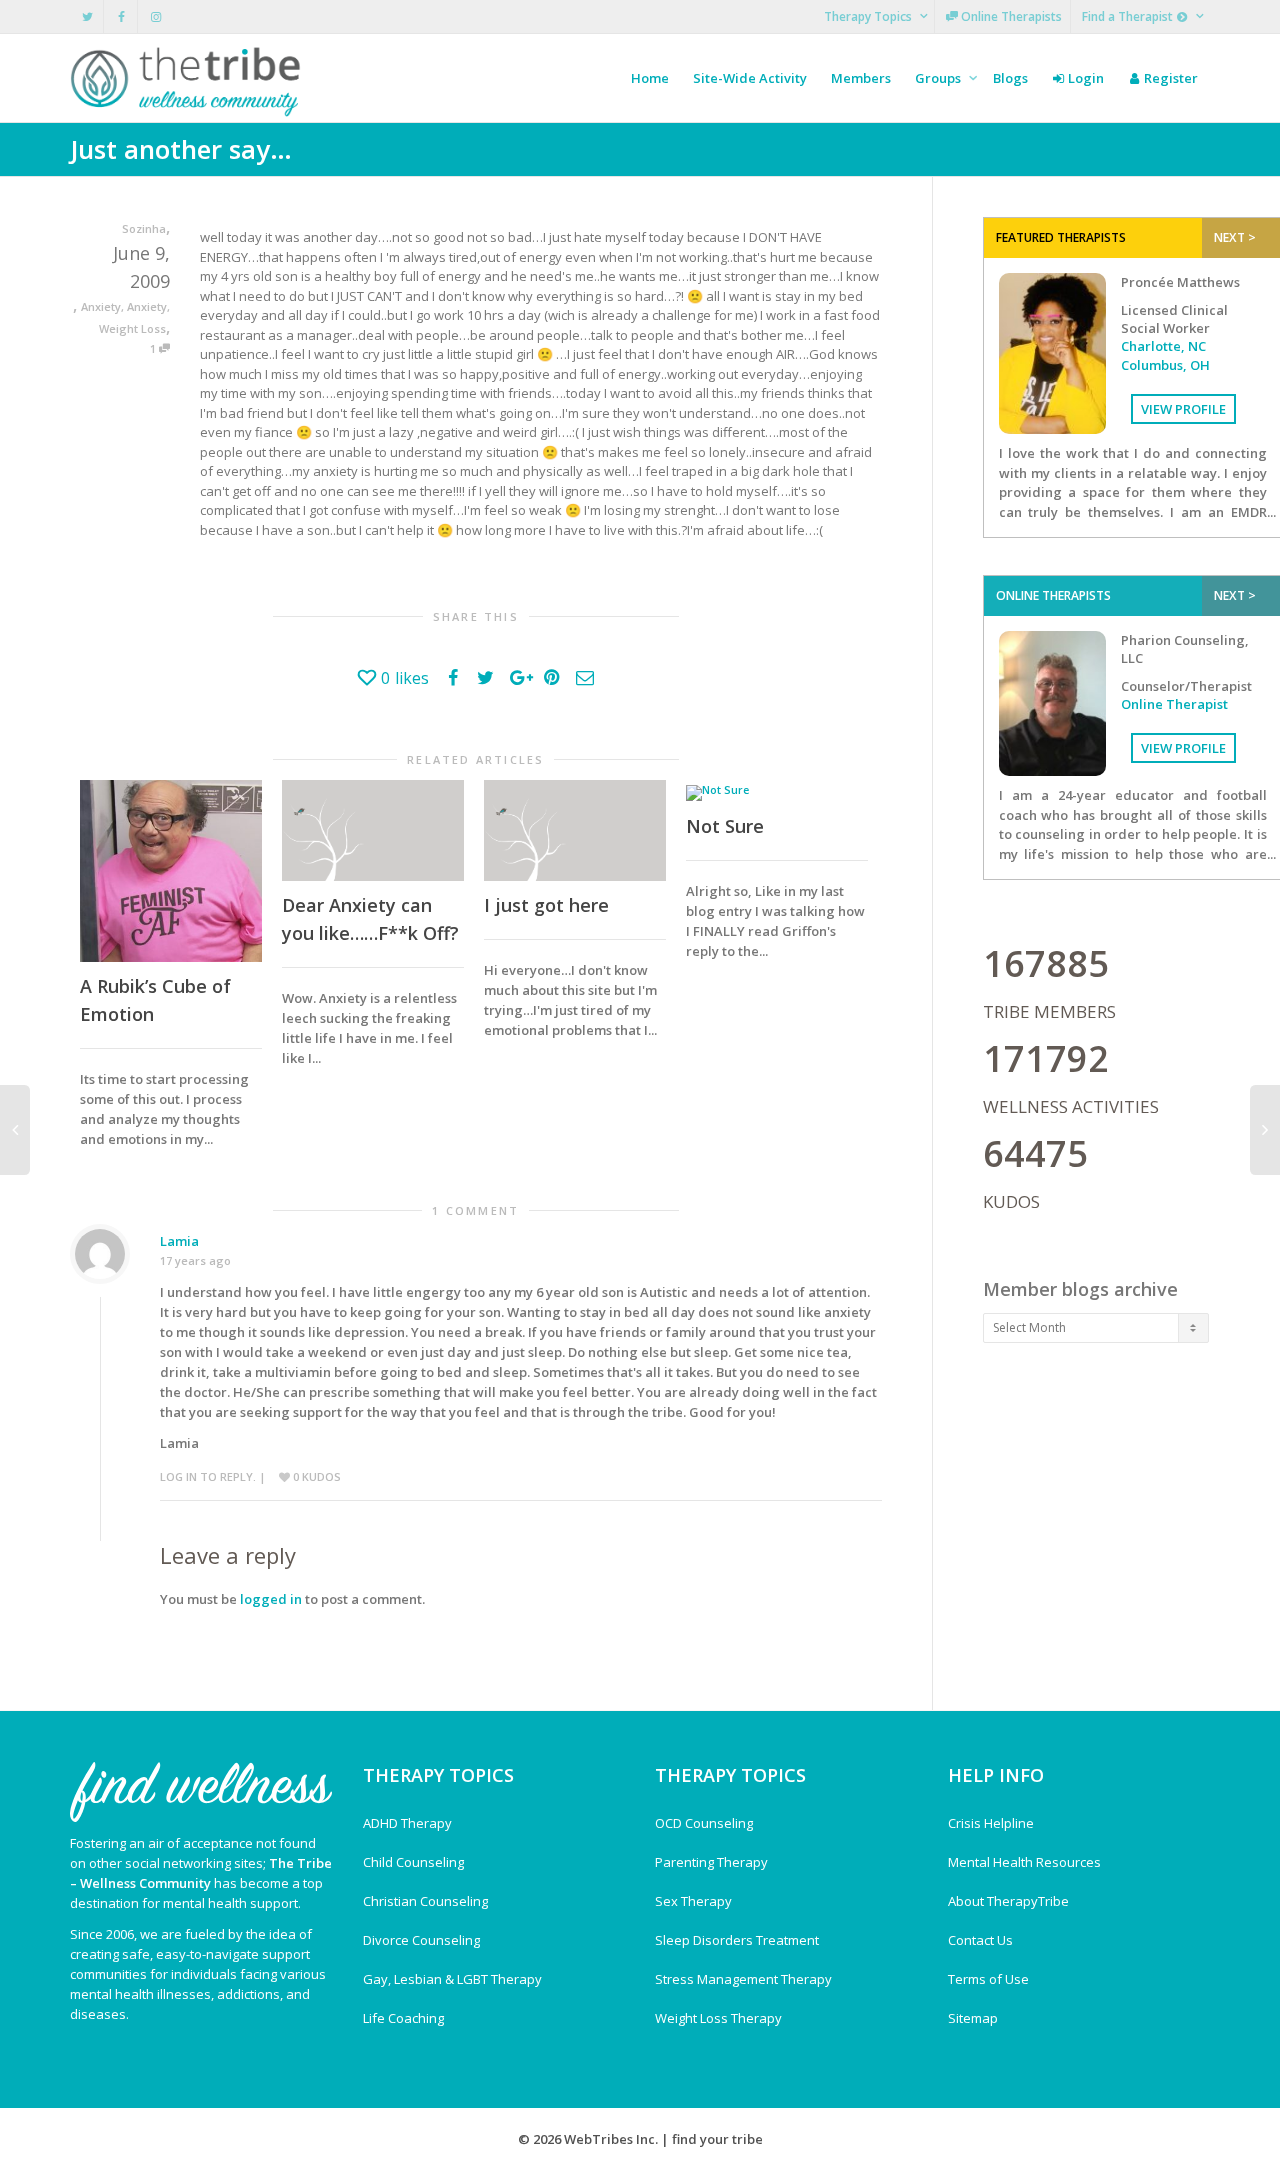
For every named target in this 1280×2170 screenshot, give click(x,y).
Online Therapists (1010, 16)
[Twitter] (87, 16)
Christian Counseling (425, 1901)
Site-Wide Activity (750, 78)
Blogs (1010, 78)
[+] (171, 871)
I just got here (546, 905)
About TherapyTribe (1008, 1901)
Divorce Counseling (421, 1940)
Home (650, 78)
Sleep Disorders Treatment (737, 1940)
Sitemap (973, 2018)
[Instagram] (155, 16)
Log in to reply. (208, 1476)
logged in (271, 1599)
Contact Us (980, 1940)
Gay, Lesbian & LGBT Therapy (452, 1979)
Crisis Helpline (991, 1823)
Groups (939, 78)
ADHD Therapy (407, 1823)
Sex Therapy (693, 1901)
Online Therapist (1174, 704)
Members (861, 78)
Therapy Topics (869, 16)
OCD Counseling (704, 1823)
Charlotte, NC (1163, 346)
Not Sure (725, 826)
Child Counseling (413, 1862)
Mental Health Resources (1024, 1862)
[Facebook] (121, 16)
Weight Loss (132, 328)
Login (1084, 78)
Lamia (179, 1241)
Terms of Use (988, 1979)
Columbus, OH (1165, 365)
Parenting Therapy (711, 1862)
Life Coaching (403, 2018)
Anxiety (101, 306)
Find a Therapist (1129, 16)
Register (1169, 78)
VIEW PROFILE (1183, 409)
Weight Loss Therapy (718, 2018)
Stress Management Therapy (743, 1979)
